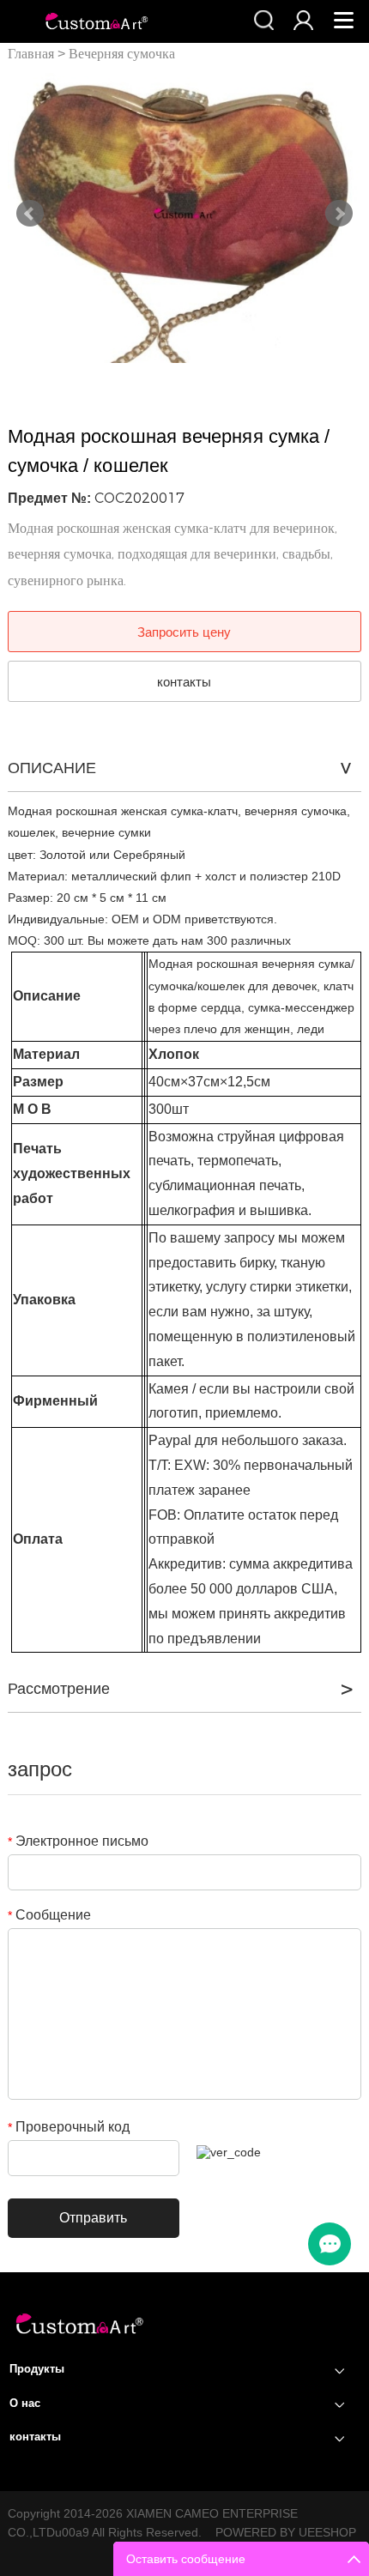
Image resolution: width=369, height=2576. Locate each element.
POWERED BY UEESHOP (286, 2532)
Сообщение (49, 1915)
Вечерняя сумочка (122, 54)
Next (339, 214)
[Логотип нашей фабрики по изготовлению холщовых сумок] (79, 2336)
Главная (31, 54)
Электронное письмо (78, 1841)
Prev (30, 214)
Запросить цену (184, 632)
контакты (184, 682)
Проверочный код (69, 2127)
